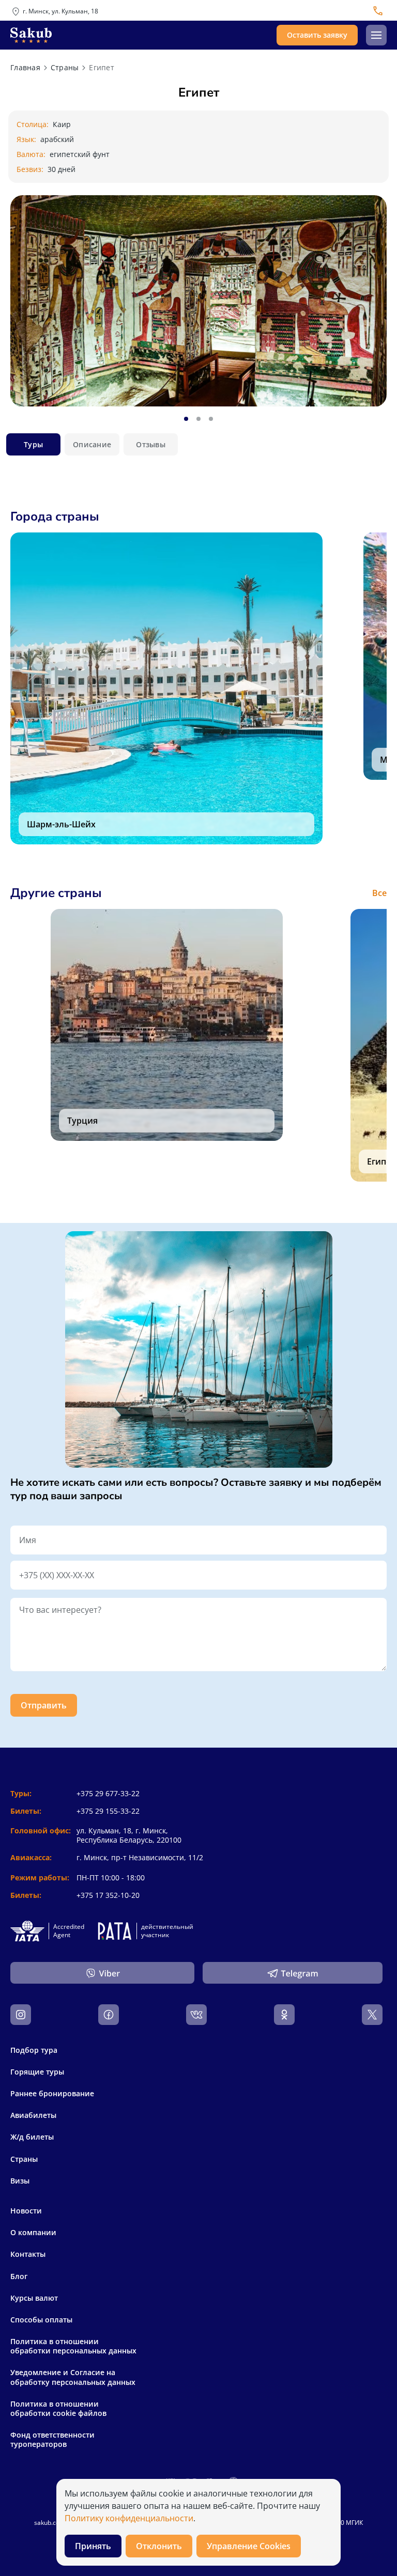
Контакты (28, 2254)
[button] (376, 35)
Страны (24, 2159)
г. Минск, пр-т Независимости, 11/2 (140, 1857)
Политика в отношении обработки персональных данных (73, 2346)
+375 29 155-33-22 (108, 1811)
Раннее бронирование (52, 2093)
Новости (26, 2211)
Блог (19, 2276)
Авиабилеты (33, 2115)
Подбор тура (34, 2050)
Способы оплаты (41, 2320)
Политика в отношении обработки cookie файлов (58, 2409)
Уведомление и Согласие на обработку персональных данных (73, 2377)
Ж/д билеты (32, 2137)
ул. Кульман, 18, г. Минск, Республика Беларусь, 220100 (129, 1835)
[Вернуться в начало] (31, 35)
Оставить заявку (317, 35)
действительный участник (167, 1931)
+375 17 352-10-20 (108, 1895)
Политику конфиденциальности (129, 2518)
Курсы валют (34, 2298)
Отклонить (159, 2546)
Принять (93, 2546)
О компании (33, 2233)
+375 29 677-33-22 (108, 1793)
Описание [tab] (92, 444)
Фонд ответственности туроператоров (52, 2440)
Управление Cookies (249, 2546)
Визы (20, 2181)
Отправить (44, 1705)
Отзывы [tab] (151, 444)
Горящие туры (37, 2072)
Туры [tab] (33, 444)
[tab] (186, 419)
